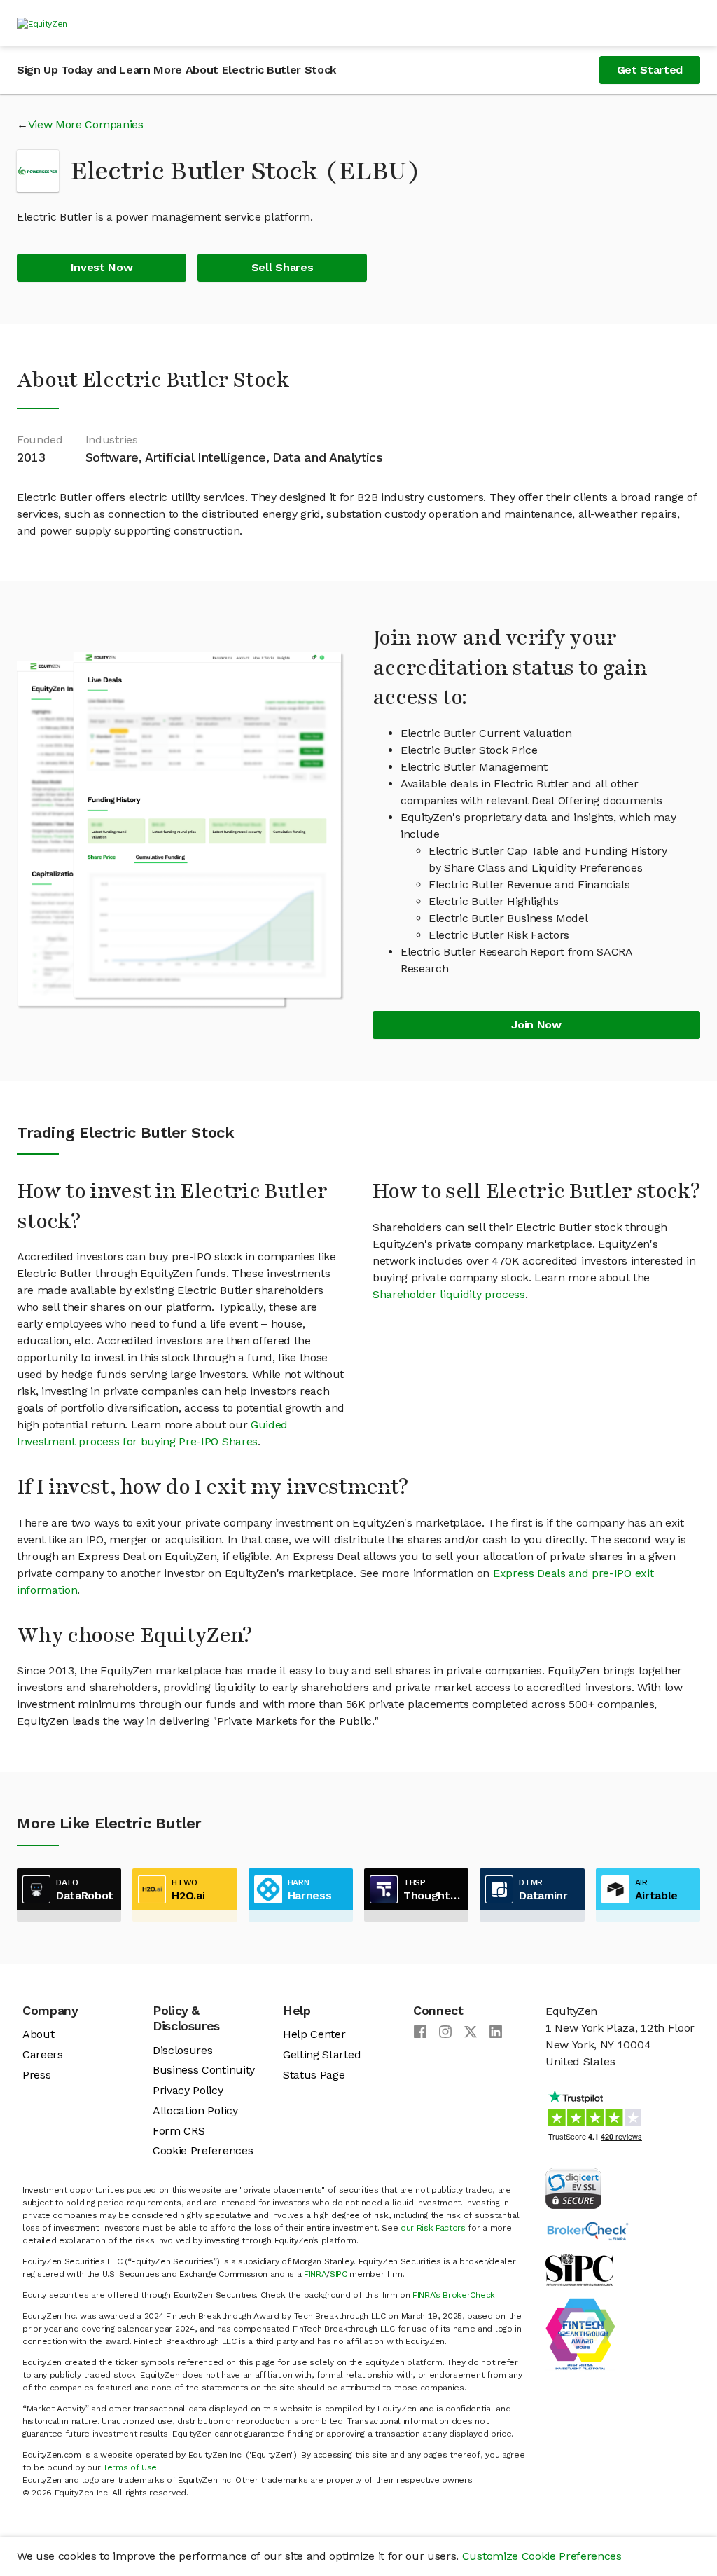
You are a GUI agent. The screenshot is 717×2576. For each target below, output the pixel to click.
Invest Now (102, 267)
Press (36, 2075)
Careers (43, 2054)
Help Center (314, 2034)
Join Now (536, 1025)
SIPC (339, 2274)
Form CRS (179, 2131)
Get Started (650, 70)
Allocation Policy (195, 2110)
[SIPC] (579, 2269)
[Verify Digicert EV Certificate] (573, 2188)
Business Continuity (204, 2070)
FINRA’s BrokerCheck (454, 2295)
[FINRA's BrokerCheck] (587, 2230)
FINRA (315, 2274)
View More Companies (86, 124)
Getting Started (322, 2054)
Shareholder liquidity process (449, 1294)
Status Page (314, 2075)
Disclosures (182, 2050)
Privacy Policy (188, 2090)
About (38, 2034)
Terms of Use (130, 2467)
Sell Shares (282, 267)
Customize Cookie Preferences (542, 2556)
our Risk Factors (433, 2228)
